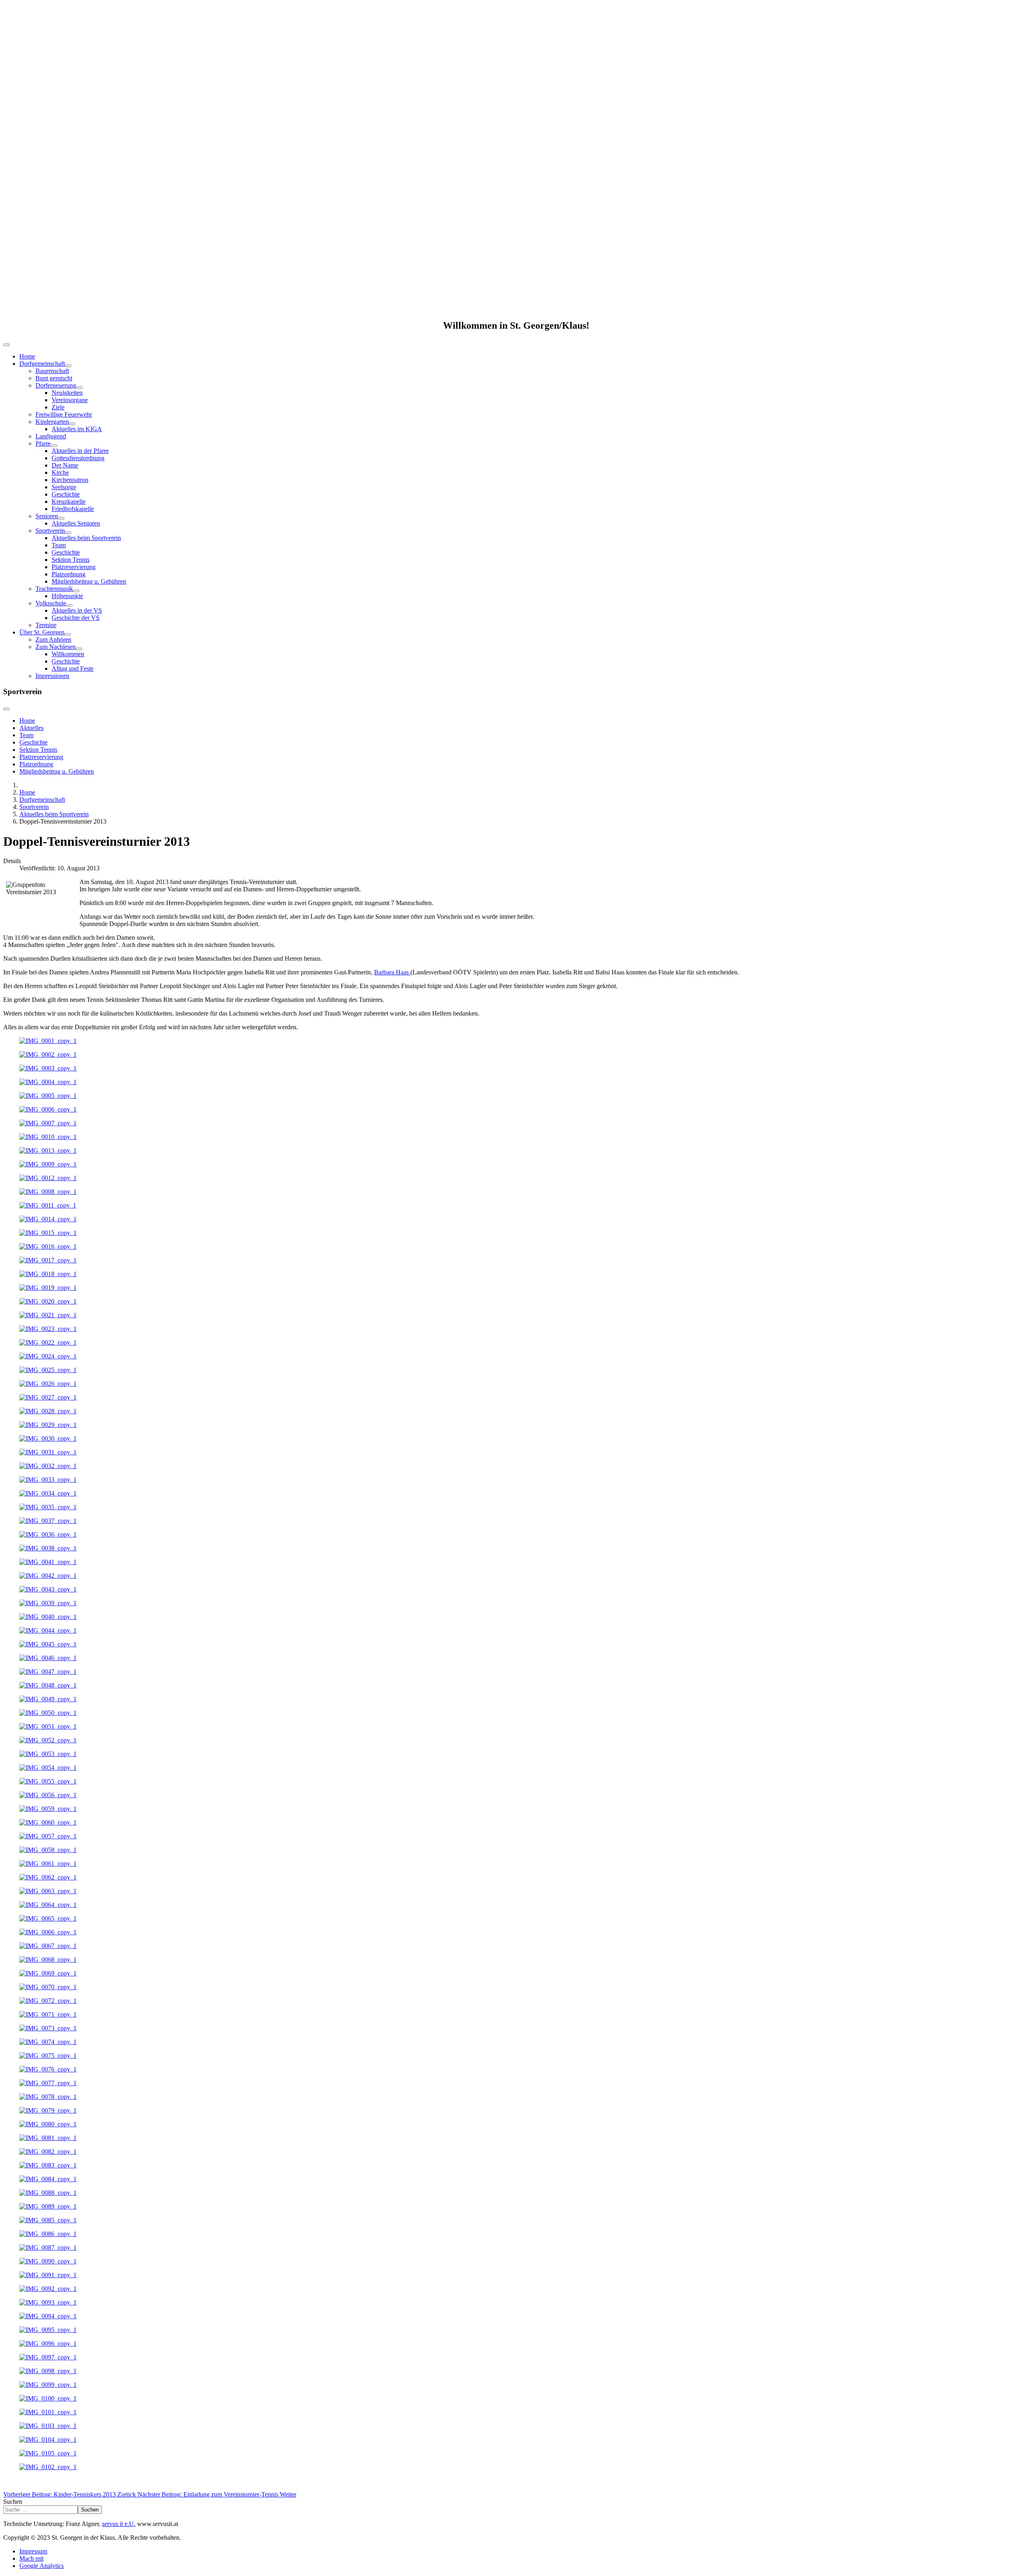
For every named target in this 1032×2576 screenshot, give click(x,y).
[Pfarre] (54, 446)
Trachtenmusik (54, 589)
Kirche (60, 472)
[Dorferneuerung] (79, 388)
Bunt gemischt (54, 378)
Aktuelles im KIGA (77, 429)
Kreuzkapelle (69, 502)
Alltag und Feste (73, 669)
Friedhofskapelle (73, 509)
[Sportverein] (68, 533)
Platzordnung (69, 574)
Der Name (65, 465)
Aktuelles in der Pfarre (80, 451)
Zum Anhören (53, 639)
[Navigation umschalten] (6, 345)
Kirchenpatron (70, 480)
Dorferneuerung (56, 385)
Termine (46, 625)
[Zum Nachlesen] (79, 649)
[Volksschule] (69, 605)
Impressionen (52, 676)
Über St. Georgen (42, 632)
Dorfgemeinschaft (42, 364)
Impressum (33, 2551)
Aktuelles (31, 728)
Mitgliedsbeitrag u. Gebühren (89, 581)
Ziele (58, 407)
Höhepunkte (67, 596)
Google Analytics (42, 2566)
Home (27, 356)
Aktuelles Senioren (76, 523)
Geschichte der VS (76, 618)
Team (59, 545)
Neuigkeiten (67, 393)
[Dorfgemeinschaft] (68, 366)
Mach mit (31, 2558)
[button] (516, 293)
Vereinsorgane (70, 400)
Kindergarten (52, 422)
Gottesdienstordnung (78, 458)
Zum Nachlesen (56, 647)
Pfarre (43, 443)
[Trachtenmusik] (76, 591)
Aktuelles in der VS (77, 610)
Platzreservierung (74, 567)
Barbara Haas (392, 972)
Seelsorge (64, 487)
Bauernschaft (52, 371)
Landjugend (51, 436)
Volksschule (51, 603)
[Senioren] (61, 518)
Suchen (13, 2502)
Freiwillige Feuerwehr (64, 414)
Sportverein (50, 531)
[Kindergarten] (72, 424)
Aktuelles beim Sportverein (86, 538)
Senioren (47, 516)
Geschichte (66, 494)
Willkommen (68, 654)
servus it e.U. (119, 2524)
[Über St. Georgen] (68, 634)
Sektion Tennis (71, 560)
